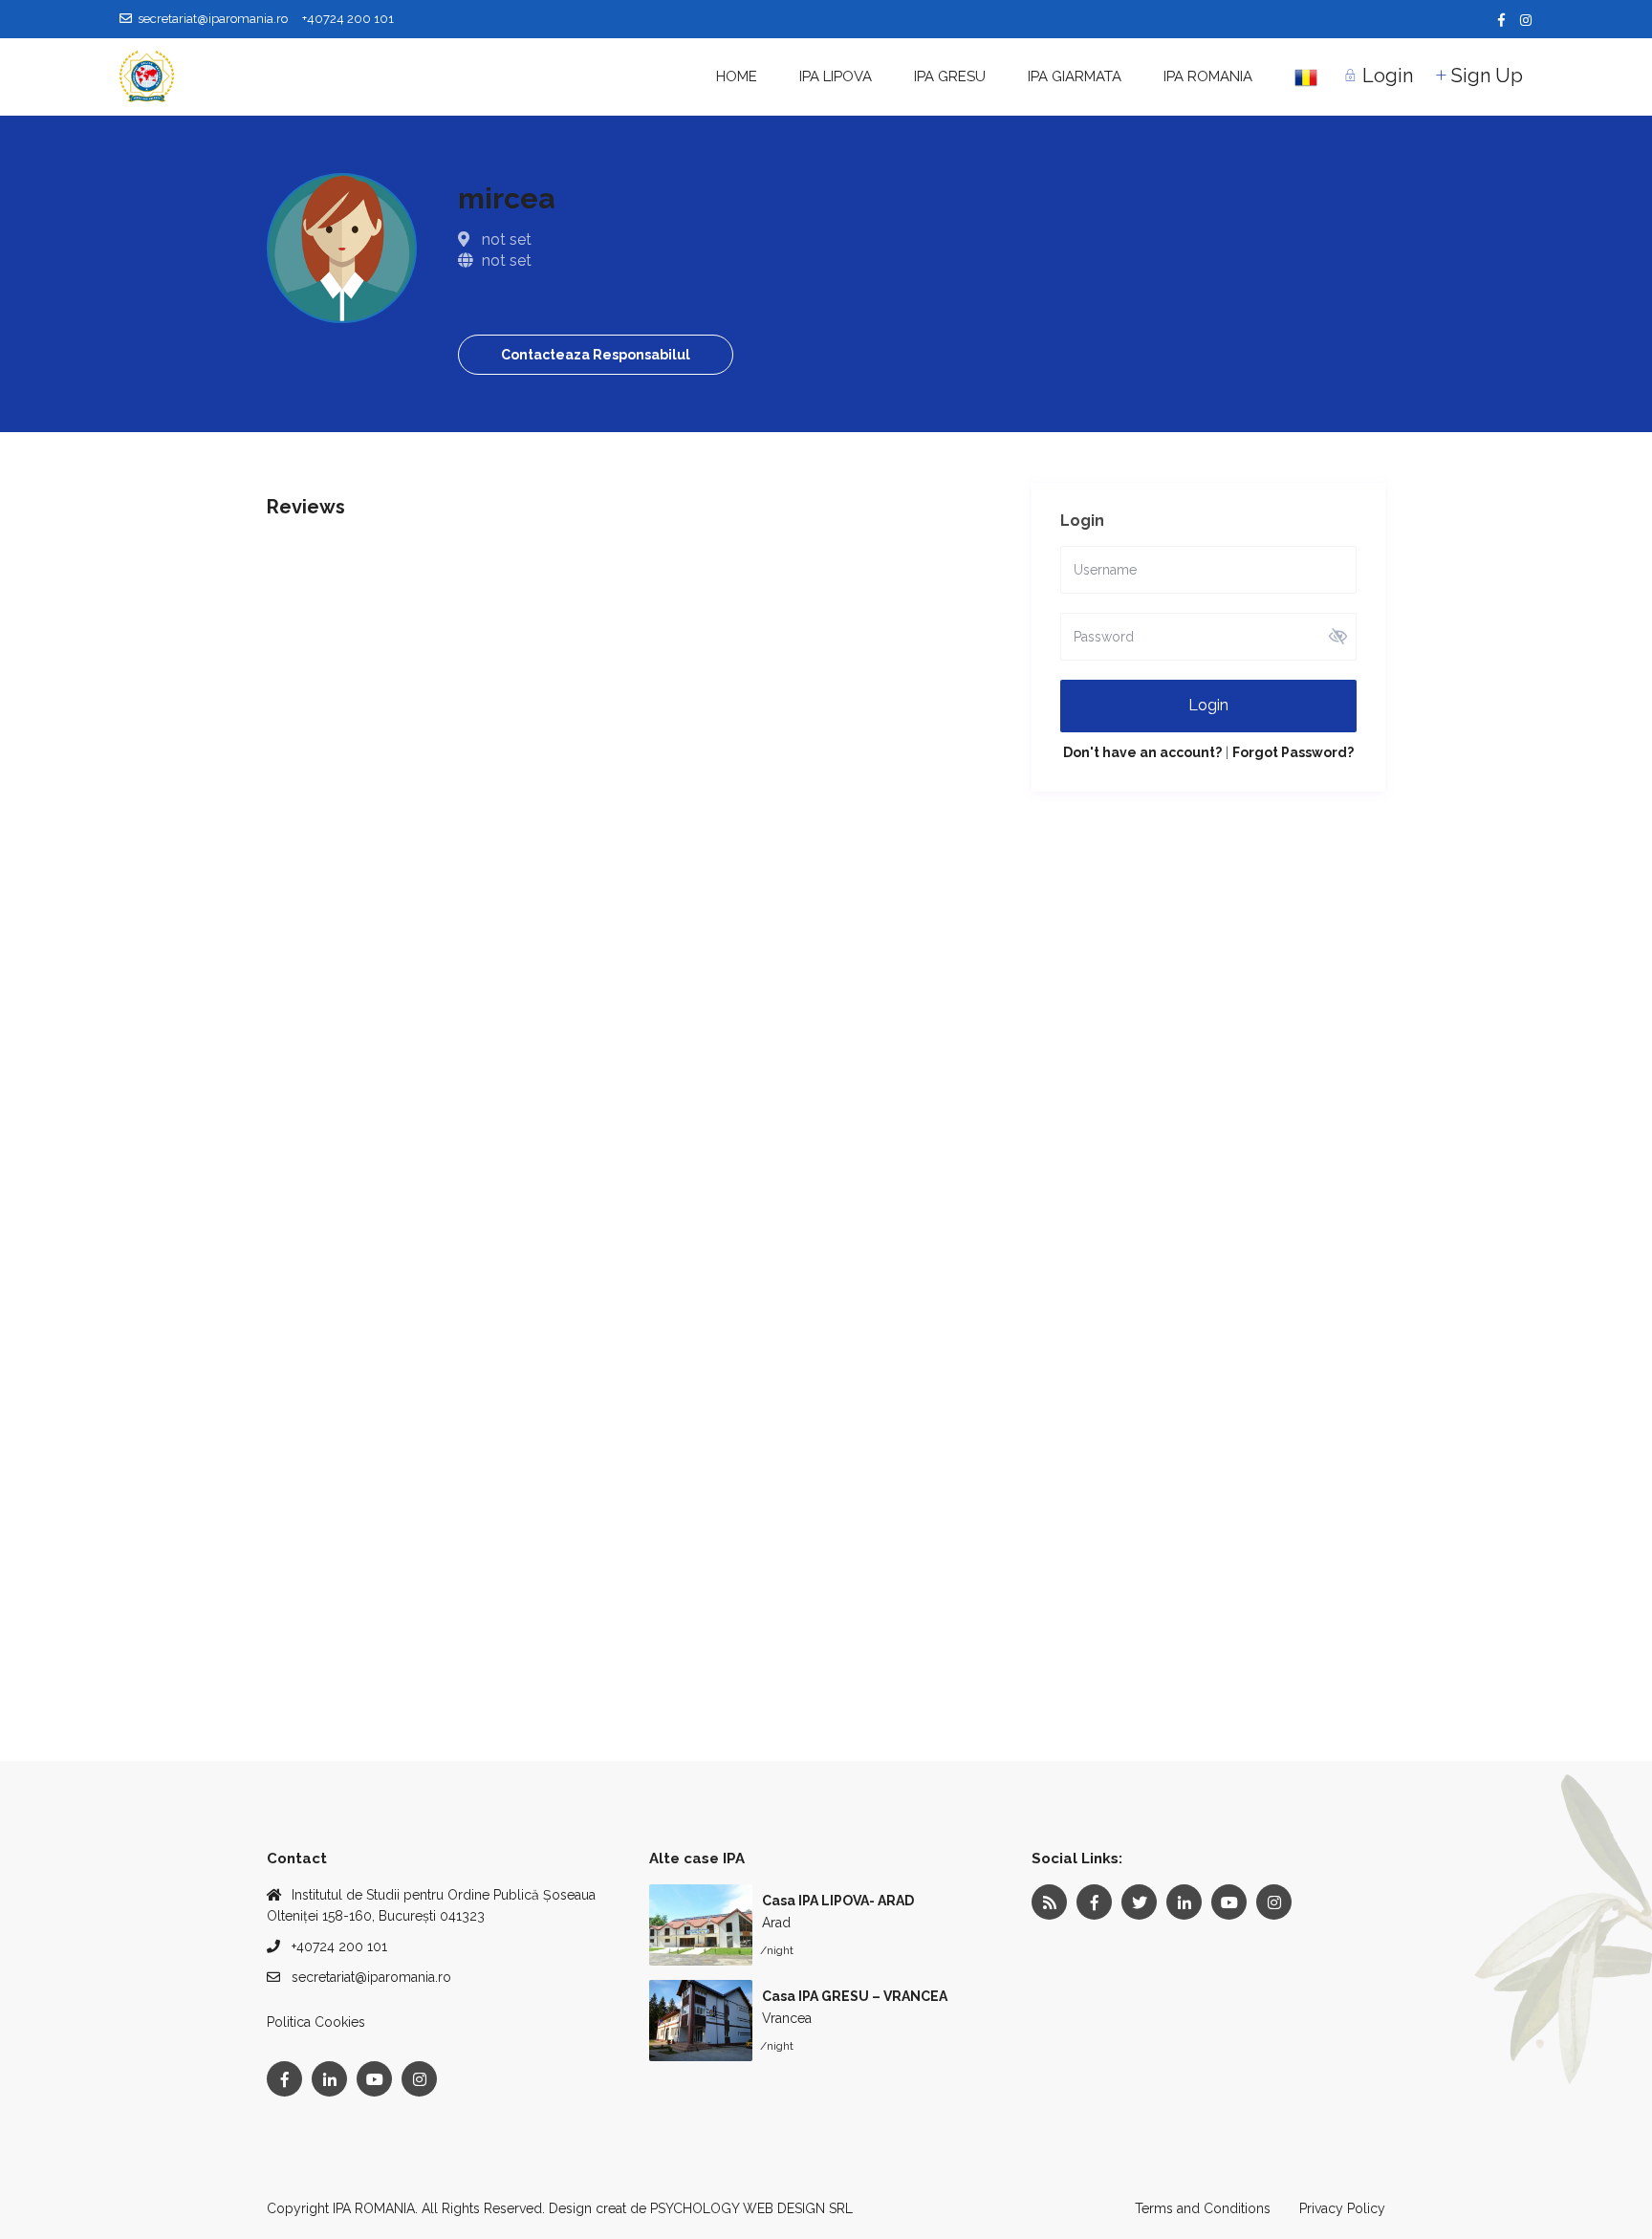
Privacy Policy (1342, 2208)
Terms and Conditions (1203, 2208)
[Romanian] (1306, 76)
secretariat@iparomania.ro (371, 1977)
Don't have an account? (1142, 752)
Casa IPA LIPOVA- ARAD (838, 1901)
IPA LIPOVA (836, 76)
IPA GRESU (950, 76)
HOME (737, 76)
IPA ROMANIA (1208, 76)
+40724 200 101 (339, 1946)
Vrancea (787, 2018)
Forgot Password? (1293, 752)
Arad (776, 1923)
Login (1208, 705)
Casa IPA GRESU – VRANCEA (855, 1996)
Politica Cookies (316, 2022)
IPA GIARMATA (1075, 76)
